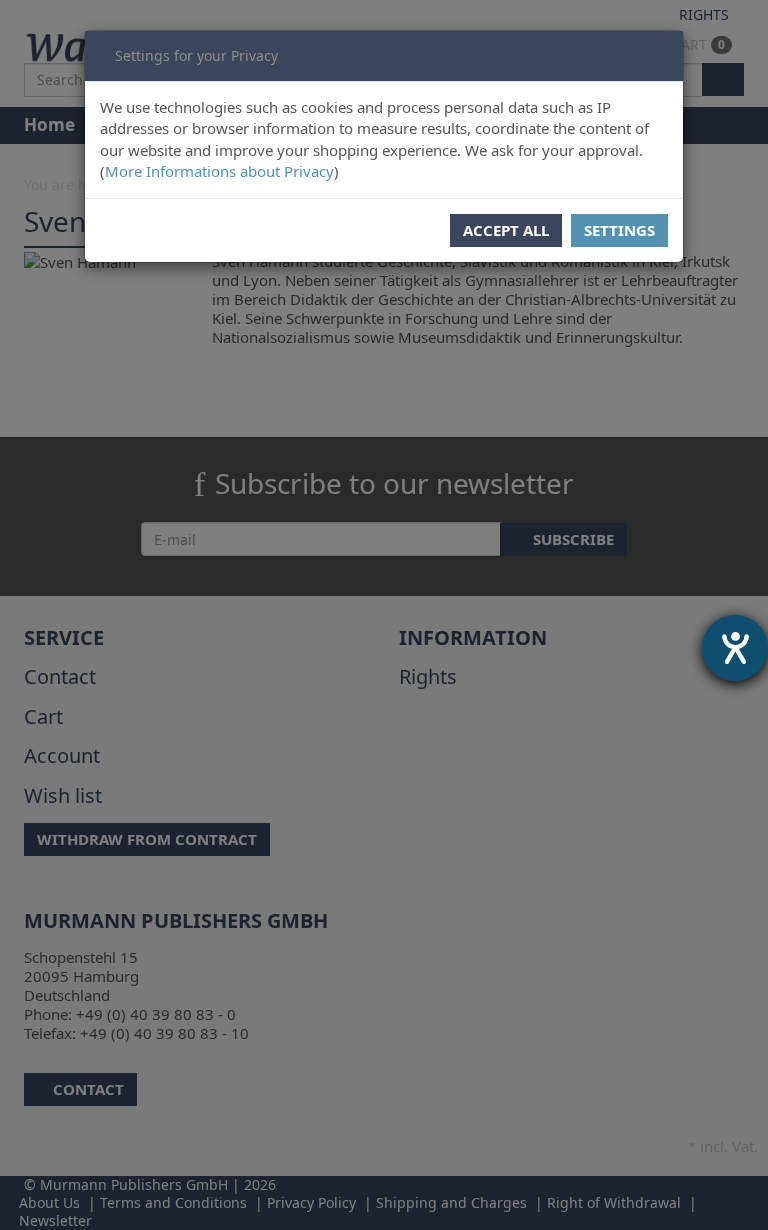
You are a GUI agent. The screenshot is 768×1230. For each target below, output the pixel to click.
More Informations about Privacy (219, 171)
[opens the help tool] (735, 648)
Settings (619, 230)
